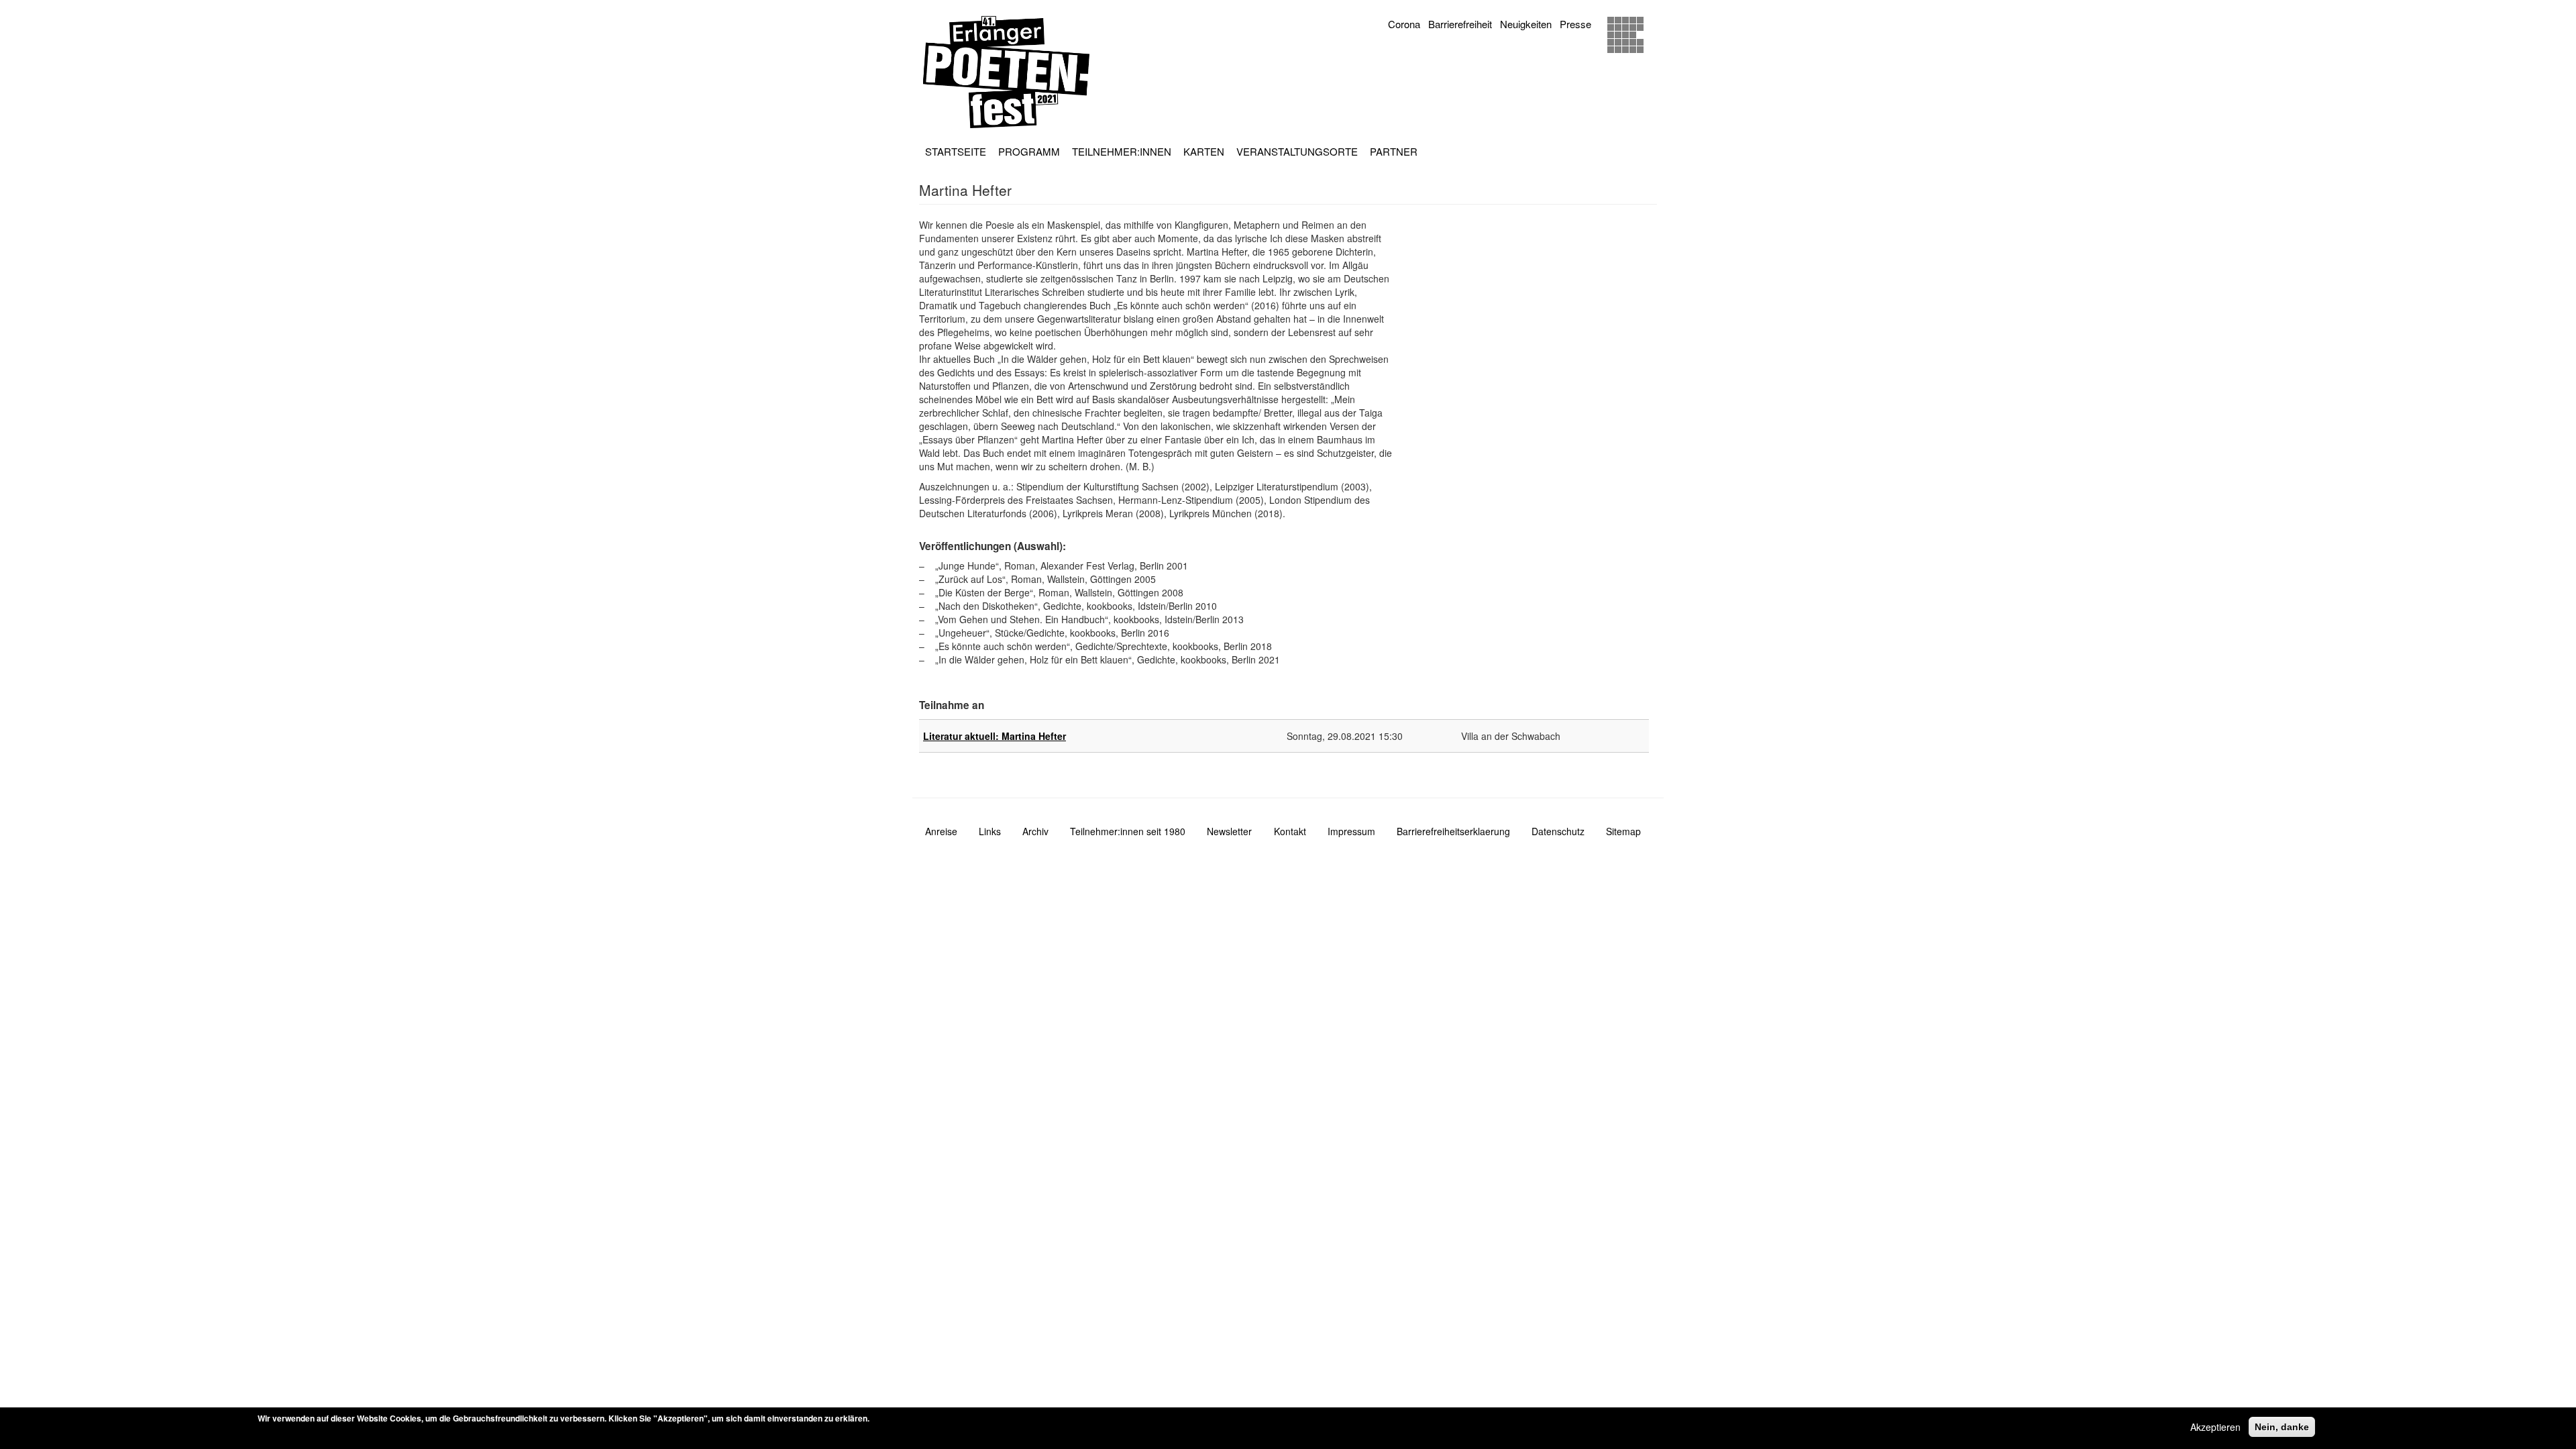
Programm (1029, 151)
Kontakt (1290, 831)
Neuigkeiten (1526, 24)
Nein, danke (2282, 1427)
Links (990, 831)
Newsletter (1229, 831)
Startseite (956, 151)
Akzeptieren (2215, 1427)
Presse (1575, 24)
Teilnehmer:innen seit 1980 (1128, 831)
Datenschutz (1558, 831)
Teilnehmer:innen (1122, 151)
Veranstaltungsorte (1297, 151)
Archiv (1035, 831)
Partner (1394, 151)
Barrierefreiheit (1460, 24)
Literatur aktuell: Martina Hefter (995, 736)
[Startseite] (1011, 72)
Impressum (1351, 831)
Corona (1404, 24)
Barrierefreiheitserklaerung (1453, 831)
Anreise (941, 831)
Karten (1204, 151)
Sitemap (1623, 831)
